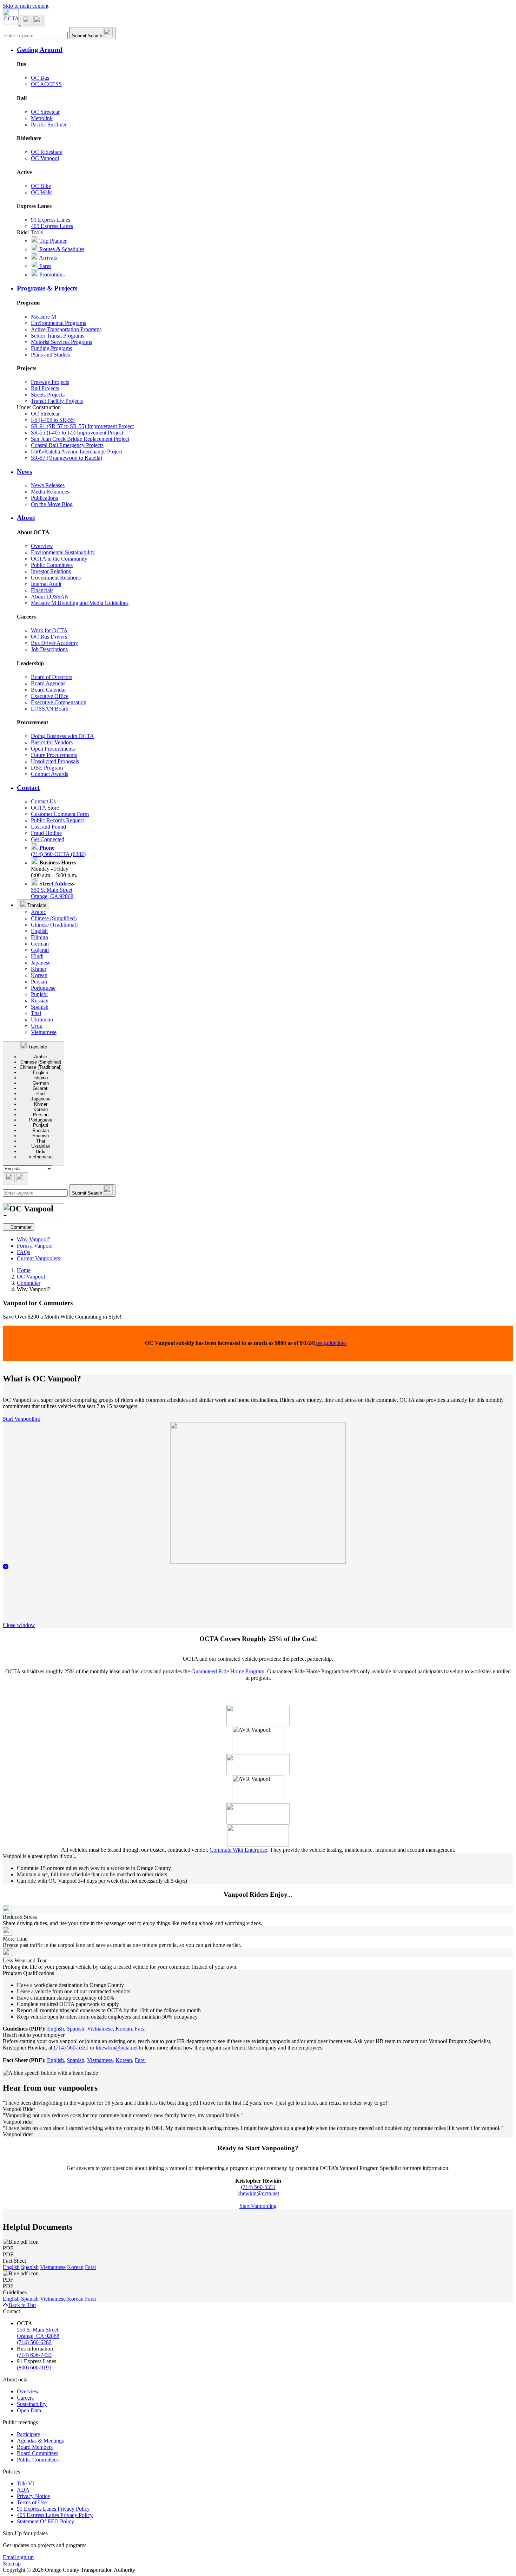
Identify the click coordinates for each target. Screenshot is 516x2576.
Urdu (37, 1026)
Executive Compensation (59, 702)
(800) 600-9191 (34, 2368)
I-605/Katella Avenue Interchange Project (77, 452)
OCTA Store (45, 808)
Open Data (29, 2410)
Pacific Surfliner (49, 125)
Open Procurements (53, 749)
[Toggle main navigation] (33, 21)
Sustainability (32, 2404)
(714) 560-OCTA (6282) (58, 851)
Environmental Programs (58, 323)
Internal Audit (46, 584)
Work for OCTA (49, 630)
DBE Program (47, 768)
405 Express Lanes (52, 226)
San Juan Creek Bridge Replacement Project (80, 439)
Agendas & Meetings (40, 2441)
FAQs (24, 1252)
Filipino (39, 937)
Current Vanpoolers (38, 1258)
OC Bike (41, 186)
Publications (44, 498)
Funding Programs (51, 348)
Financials (42, 590)
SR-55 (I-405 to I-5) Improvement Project (77, 433)
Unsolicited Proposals (55, 761)
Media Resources (50, 492)
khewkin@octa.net (117, 2048)
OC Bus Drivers (49, 637)
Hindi (37, 956)
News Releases (48, 485)
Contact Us (43, 801)
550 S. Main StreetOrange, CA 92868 (52, 890)
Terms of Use (32, 2502)
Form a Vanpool (35, 1246)
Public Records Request (57, 820)
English (39, 931)
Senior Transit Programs (58, 336)
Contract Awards (49, 774)
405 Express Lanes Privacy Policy (55, 2515)
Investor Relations (51, 571)
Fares (45, 266)
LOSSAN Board (50, 709)
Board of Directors (52, 677)
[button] (265, 50)
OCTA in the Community (59, 559)
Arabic (38, 912)
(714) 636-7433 (34, 2355)
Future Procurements (54, 755)
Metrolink (42, 118)
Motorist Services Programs (61, 342)
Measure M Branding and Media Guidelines (80, 603)
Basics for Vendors (52, 742)
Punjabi (39, 994)
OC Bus (40, 78)
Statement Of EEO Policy (45, 2521)
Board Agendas (48, 683)
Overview (42, 546)
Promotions (51, 274)
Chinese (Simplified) (54, 918)
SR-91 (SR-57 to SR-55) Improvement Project (82, 426)
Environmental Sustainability (63, 552)
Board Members (35, 2447)
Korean (39, 975)
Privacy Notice (33, 2496)
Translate (36, 905)
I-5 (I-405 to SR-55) (53, 420)
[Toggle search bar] (15, 1178)
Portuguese (43, 988)
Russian (40, 1001)
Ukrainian (42, 1019)
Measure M (44, 317)
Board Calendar (48, 690)
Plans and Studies (50, 355)
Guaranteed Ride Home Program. (229, 1671)
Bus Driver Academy (54, 643)
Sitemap (12, 2564)
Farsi (140, 2029)
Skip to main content (26, 6)
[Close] (6, 1567)
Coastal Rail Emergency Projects (67, 445)
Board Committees (38, 2453)
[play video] (258, 1562)
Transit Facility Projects (57, 401)
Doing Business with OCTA (62, 736)
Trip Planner (52, 241)
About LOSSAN (50, 597)
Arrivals (47, 258)
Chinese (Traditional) (54, 925)
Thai (36, 1013)
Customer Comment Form (60, 814)
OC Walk (41, 192)
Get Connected (48, 839)
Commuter (29, 1283)
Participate (28, 2434)
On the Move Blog (52, 504)
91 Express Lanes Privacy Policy (53, 2509)
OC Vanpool (45, 158)
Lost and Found (48, 827)
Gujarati (40, 950)
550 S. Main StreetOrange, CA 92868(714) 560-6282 (38, 2336)
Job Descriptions (49, 649)
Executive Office (50, 696)
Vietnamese (44, 1032)
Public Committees (52, 565)
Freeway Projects (50, 382)
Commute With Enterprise (238, 1850)
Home (24, 1270)
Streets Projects (48, 395)
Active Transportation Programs (66, 329)
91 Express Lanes (51, 220)
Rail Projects (45, 388)
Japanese (41, 963)
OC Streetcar (45, 112)
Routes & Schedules (61, 249)
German (40, 944)
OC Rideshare (47, 152)
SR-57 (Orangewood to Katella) (67, 458)
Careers (25, 2398)
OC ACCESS (46, 84)
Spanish (40, 1007)
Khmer (39, 969)
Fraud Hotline (46, 833)
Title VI (25, 2483)
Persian (39, 982)
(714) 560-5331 (71, 2048)
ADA (23, 2490)
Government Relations (56, 578)
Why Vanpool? (34, 1239)
